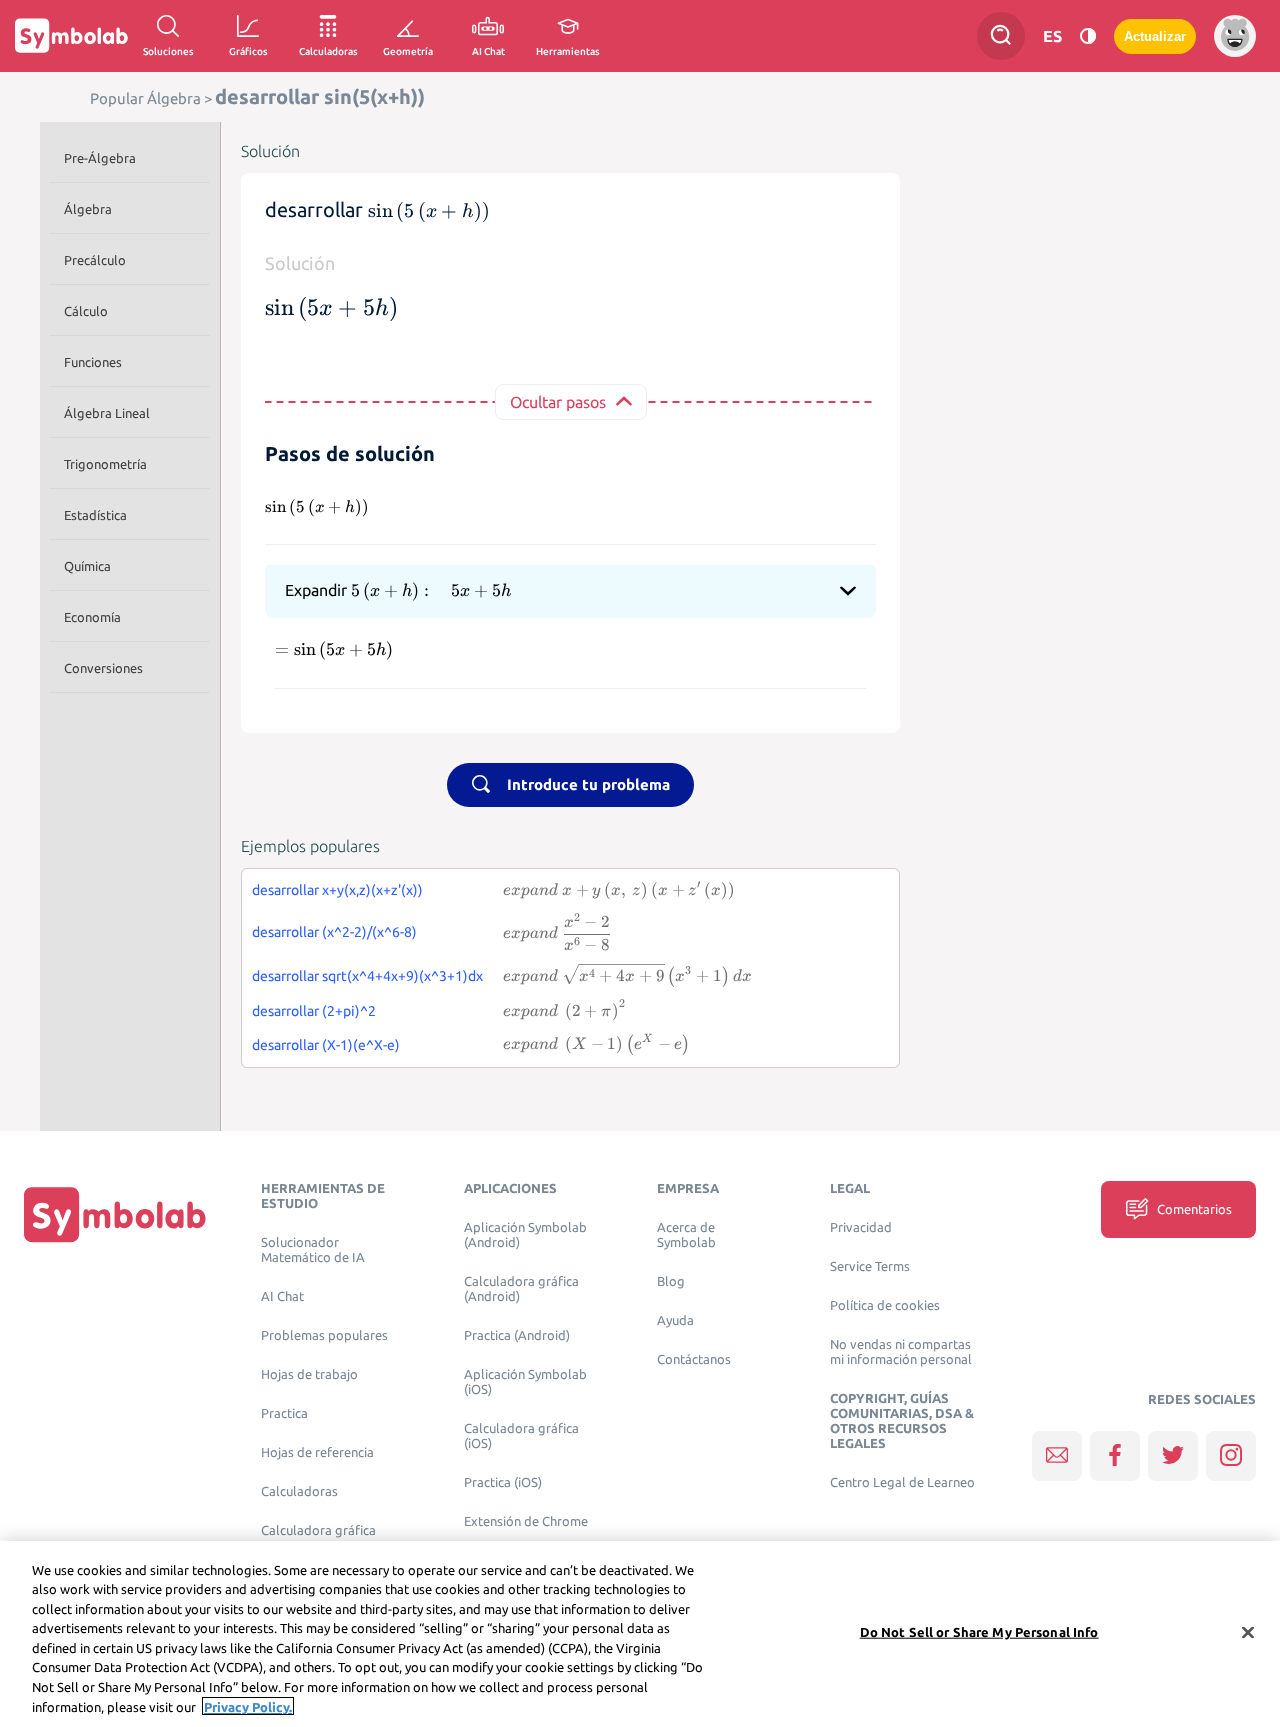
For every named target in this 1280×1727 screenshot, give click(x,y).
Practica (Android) (517, 1335)
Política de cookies (885, 1305)
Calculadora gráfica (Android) (521, 1289)
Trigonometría (105, 464)
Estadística (95, 515)
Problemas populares (324, 1335)
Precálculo (95, 260)
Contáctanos (694, 1359)
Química (87, 566)
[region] (640, 1634)
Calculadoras (299, 1491)
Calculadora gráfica (318, 1530)
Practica (284, 1413)
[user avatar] (1235, 36)
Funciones (93, 362)
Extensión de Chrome (526, 1521)
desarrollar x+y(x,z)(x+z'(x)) (337, 890)
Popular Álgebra (145, 98)
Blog (671, 1281)
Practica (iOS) (503, 1482)
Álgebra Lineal (107, 413)
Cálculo (86, 311)
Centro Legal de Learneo (902, 1482)
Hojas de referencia (317, 1452)
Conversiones (103, 668)
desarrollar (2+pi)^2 (314, 1011)
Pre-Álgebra (100, 158)
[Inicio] (115, 1213)
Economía (92, 617)
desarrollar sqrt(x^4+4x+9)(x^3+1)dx (367, 976)
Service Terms (870, 1266)
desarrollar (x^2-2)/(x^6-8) (334, 932)
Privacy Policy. (248, 1706)
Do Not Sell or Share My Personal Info (979, 1632)
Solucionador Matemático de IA (313, 1250)
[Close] (1248, 1632)
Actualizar (1155, 36)
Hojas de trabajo (309, 1374)
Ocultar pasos (558, 402)
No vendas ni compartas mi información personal (901, 1352)
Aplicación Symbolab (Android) (525, 1235)
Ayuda (675, 1320)
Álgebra (88, 209)
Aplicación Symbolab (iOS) (525, 1382)
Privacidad (861, 1227)
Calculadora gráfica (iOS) (521, 1436)
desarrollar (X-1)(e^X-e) (326, 1045)
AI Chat (282, 1296)
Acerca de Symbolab (686, 1235)
